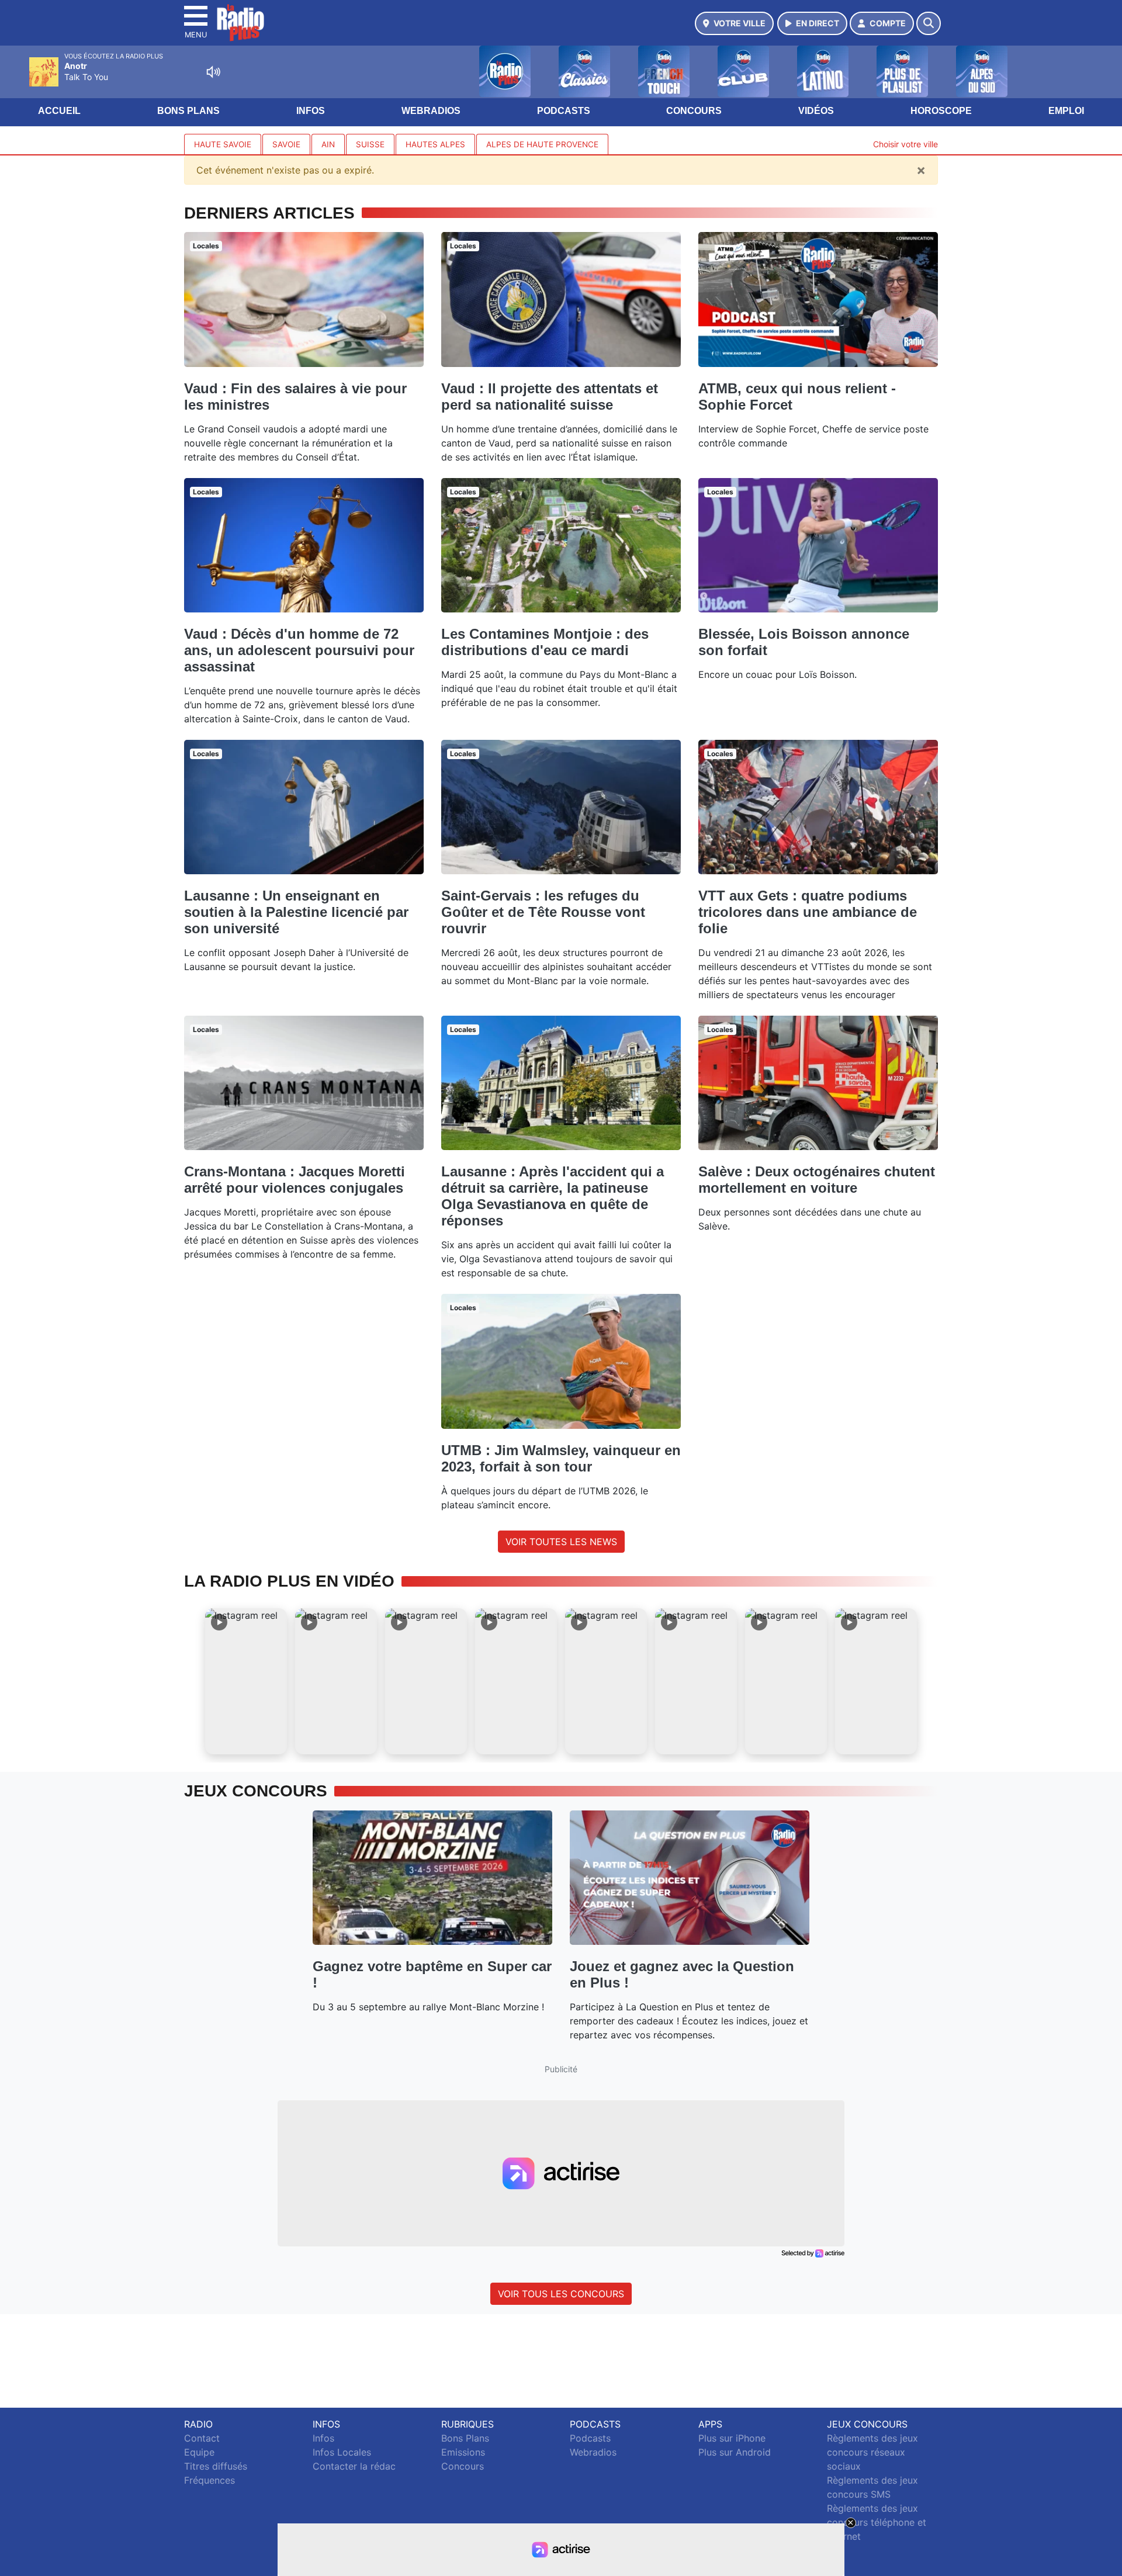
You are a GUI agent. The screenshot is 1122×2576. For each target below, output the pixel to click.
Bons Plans (188, 111)
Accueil (59, 111)
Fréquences (209, 2480)
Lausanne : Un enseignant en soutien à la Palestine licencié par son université (296, 912)
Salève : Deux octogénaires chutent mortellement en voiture (817, 1180)
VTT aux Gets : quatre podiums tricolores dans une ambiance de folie (808, 912)
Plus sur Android (735, 2452)
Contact (202, 2438)
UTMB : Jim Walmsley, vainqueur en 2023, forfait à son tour (561, 1458)
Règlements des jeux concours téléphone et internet (877, 2522)
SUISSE (370, 144)
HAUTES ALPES (435, 144)
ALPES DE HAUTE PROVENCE (542, 144)
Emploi (1066, 111)
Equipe (199, 2452)
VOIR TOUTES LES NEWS (561, 1542)
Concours (694, 111)
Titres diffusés (216, 2466)
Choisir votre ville (905, 144)
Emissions (463, 2452)
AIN (328, 144)
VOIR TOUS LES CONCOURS (561, 2294)
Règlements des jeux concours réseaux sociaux (872, 2452)
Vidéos (816, 111)
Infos (311, 111)
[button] (246, 1681)
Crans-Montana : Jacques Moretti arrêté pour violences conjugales (295, 1180)
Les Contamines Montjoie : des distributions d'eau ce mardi (545, 642)
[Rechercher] (929, 23)
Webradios (431, 111)
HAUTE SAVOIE (223, 144)
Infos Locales (342, 2452)
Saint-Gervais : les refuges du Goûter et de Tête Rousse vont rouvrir (543, 912)
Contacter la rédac (354, 2466)
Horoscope (941, 111)
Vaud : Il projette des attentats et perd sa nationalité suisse (550, 397)
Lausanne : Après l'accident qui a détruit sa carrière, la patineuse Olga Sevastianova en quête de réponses (553, 1196)
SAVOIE (286, 144)
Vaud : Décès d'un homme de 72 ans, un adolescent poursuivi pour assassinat (299, 650)
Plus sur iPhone (732, 2438)
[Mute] (213, 72)
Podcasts (564, 111)
